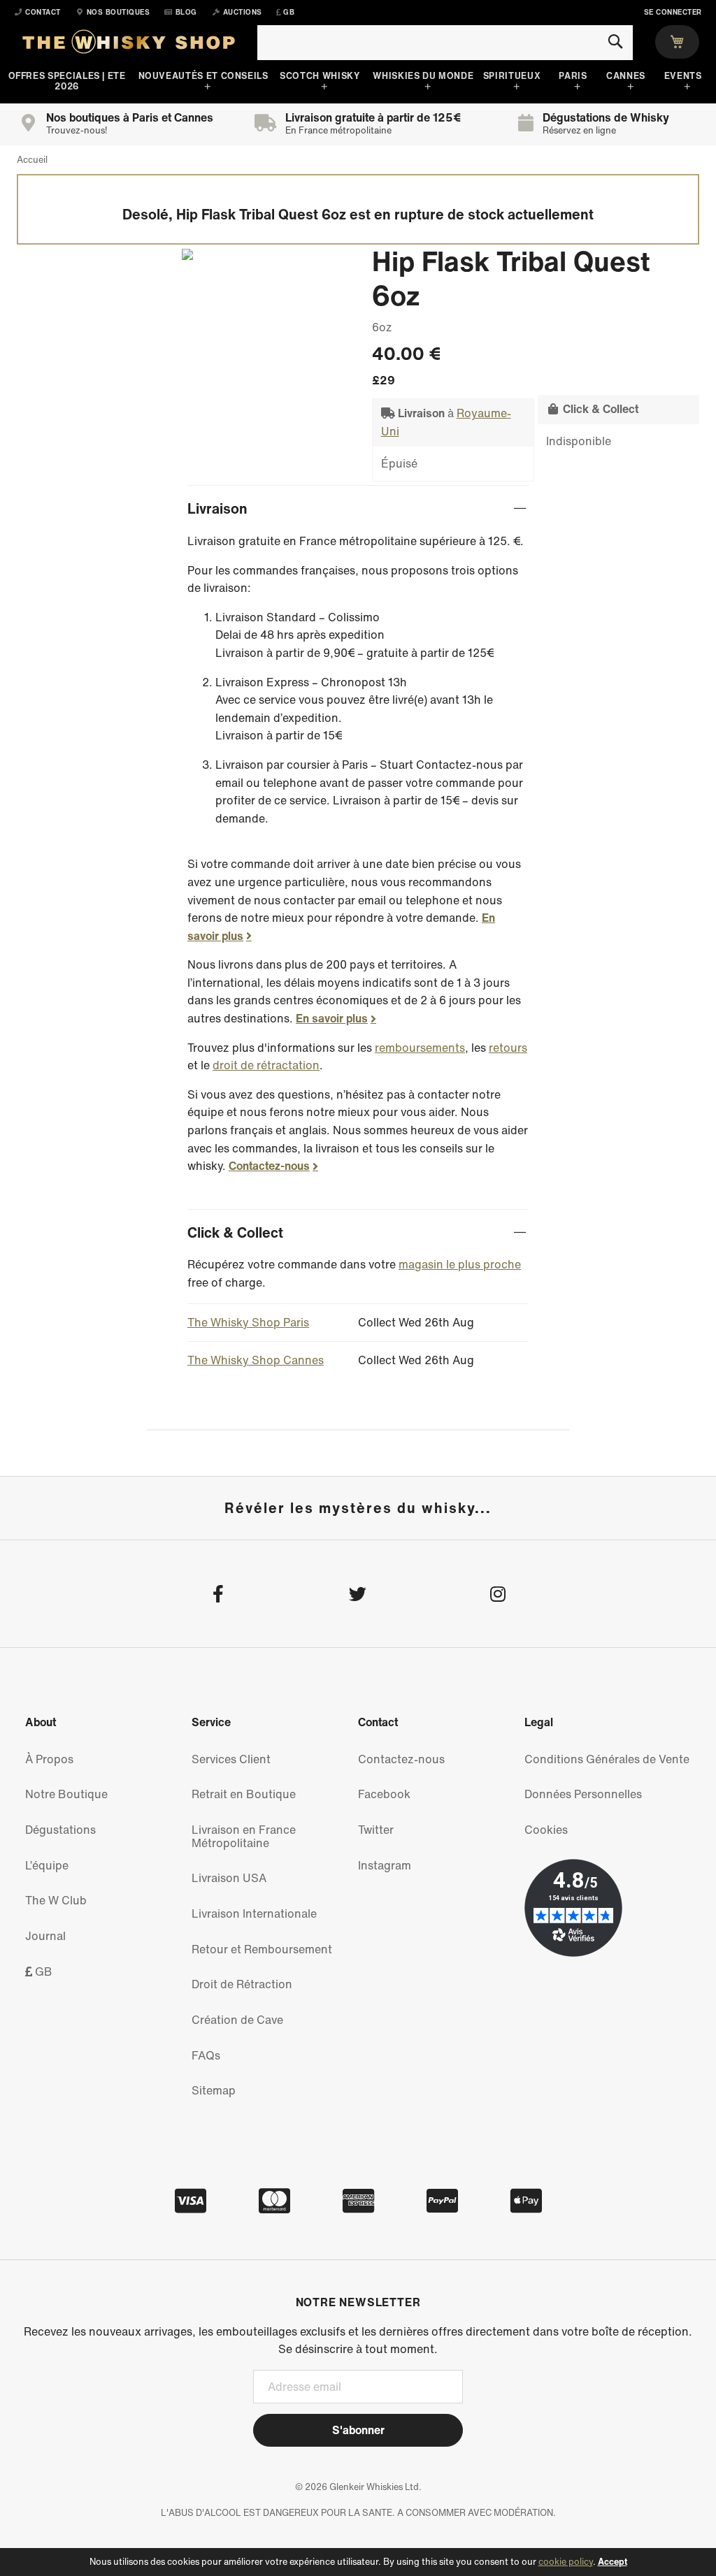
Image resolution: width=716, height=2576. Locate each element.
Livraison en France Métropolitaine (244, 1836)
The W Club (56, 1900)
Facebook (384, 1794)
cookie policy (566, 2562)
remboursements (420, 1048)
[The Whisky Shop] (129, 45)
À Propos (49, 1759)
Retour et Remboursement (262, 1949)
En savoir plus (332, 1018)
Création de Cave (237, 2020)
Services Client (231, 1759)
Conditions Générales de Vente (607, 1759)
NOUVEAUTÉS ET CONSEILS (203, 76)
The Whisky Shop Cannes (256, 1360)
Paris (573, 76)
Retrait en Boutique (244, 1794)
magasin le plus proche (460, 1264)
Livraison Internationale (254, 1913)
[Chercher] (615, 42)
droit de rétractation (266, 1065)
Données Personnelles (583, 1794)
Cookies (546, 1830)
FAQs (206, 2055)
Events (683, 76)
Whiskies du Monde (423, 76)
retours (508, 1048)
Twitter (376, 1830)
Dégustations (60, 1830)
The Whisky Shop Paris (248, 1322)
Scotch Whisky (320, 76)
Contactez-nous (269, 1166)
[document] (358, 2562)
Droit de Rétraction (242, 1984)
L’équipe (47, 1865)
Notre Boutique (66, 1794)
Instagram (385, 1865)
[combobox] (445, 43)
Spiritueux (512, 76)
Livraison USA (229, 1878)
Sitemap (214, 2090)
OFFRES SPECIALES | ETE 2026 (67, 81)
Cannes (626, 76)
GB (42, 1971)
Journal (45, 1936)
